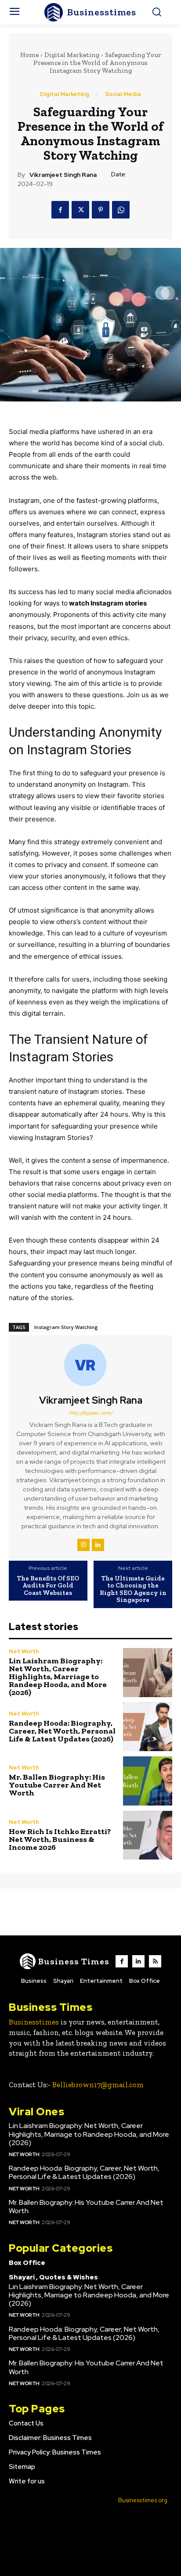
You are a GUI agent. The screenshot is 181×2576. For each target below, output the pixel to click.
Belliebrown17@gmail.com (98, 2085)
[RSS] (155, 1961)
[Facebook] (60, 210)
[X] (80, 210)
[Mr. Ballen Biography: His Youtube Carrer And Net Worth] (148, 1781)
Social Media (123, 94)
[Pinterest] (101, 210)
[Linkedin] (98, 1545)
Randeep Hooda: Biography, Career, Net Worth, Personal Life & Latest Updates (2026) (62, 1731)
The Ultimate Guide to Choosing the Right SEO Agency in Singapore (133, 1589)
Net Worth (24, 1651)
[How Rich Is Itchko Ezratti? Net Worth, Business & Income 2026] (148, 1835)
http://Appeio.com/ (91, 1413)
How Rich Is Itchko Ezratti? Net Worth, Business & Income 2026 (60, 1839)
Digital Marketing (72, 55)
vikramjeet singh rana (63, 175)
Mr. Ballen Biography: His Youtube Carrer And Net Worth (57, 1785)
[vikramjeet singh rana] (90, 1365)
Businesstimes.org (143, 2500)
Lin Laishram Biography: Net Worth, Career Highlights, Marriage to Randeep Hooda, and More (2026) (58, 1677)
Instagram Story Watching (66, 1327)
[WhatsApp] (121, 210)
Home (29, 55)
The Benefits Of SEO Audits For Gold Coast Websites (48, 1586)
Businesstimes (34, 2022)
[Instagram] (83, 1545)
